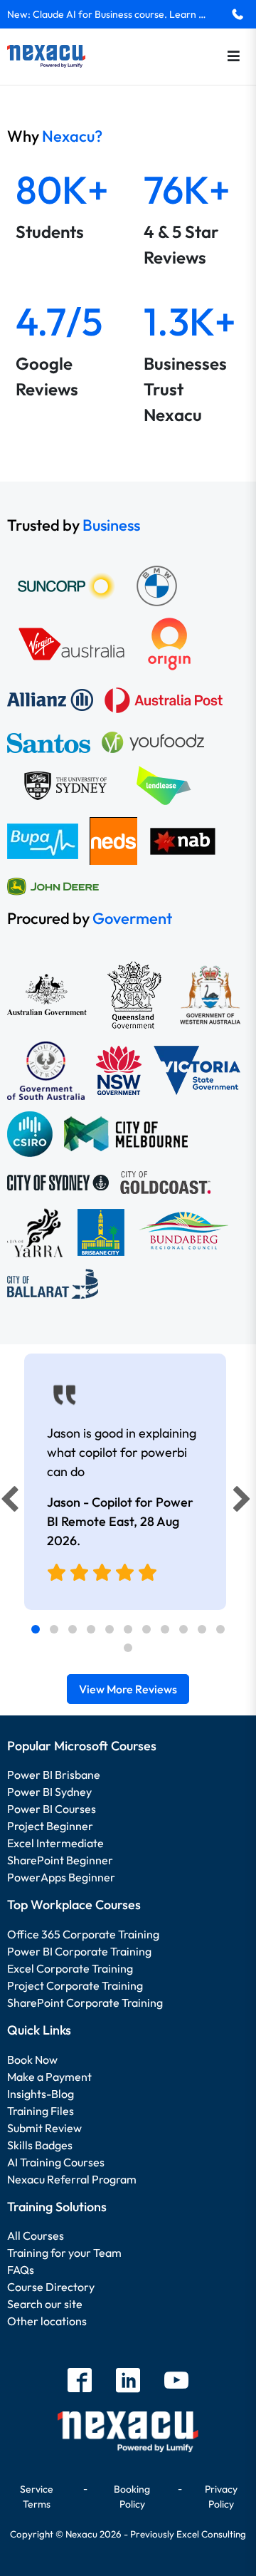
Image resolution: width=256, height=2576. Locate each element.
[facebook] (80, 2382)
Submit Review (44, 2128)
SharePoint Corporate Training (85, 2003)
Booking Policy (132, 2497)
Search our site (45, 2304)
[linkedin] (128, 2382)
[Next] (244, 1502)
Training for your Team (64, 2253)
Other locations (47, 2321)
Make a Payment (49, 2077)
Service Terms (37, 2497)
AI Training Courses (56, 2162)
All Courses (36, 2235)
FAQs (21, 2270)
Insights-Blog (41, 2094)
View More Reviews (128, 1689)
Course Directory (51, 2287)
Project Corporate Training (75, 1985)
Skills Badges (40, 2145)
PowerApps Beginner (61, 1877)
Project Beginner (50, 1826)
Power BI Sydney (49, 1792)
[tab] (36, 1629)
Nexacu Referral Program (72, 2179)
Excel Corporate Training (70, 1968)
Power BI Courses (52, 1809)
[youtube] (176, 2382)
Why (55, 136)
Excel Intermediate (55, 1843)
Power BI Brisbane (54, 1775)
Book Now (32, 2060)
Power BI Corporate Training (79, 1951)
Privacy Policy (221, 2497)
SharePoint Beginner (60, 1860)
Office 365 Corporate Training (83, 1934)
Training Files (41, 2111)
